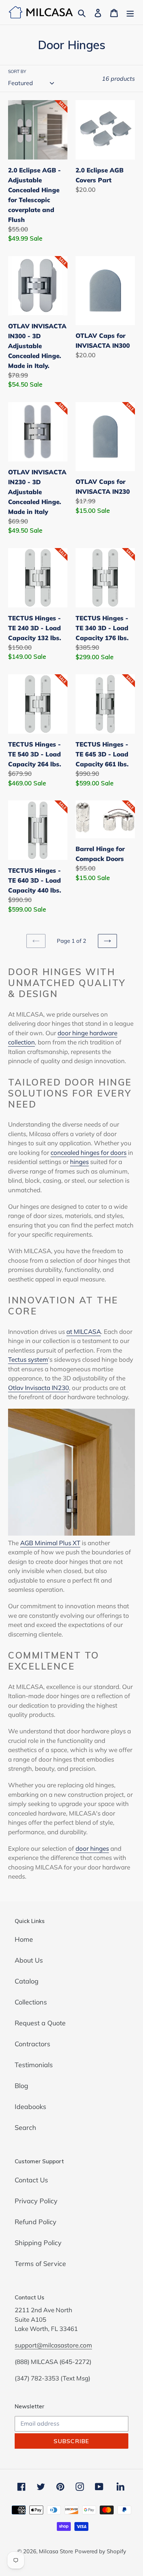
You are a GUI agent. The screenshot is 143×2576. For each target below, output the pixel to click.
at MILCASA (84, 1331)
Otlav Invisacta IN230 (38, 1388)
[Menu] (130, 12)
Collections (31, 2002)
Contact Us (31, 2180)
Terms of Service (40, 2264)
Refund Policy (36, 2222)
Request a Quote (40, 2023)
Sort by (17, 71)
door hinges (92, 1848)
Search (25, 2128)
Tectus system (28, 1359)
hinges (79, 1162)
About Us (29, 1960)
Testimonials (34, 2065)
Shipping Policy (38, 2243)
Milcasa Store (56, 2551)
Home (24, 1939)
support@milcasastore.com (53, 2345)
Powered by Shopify (100, 2551)
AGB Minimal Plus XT (50, 1543)
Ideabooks (30, 2107)
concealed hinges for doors (89, 1152)
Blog (21, 2086)
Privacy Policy (36, 2201)
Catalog (27, 1981)
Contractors (32, 2044)
